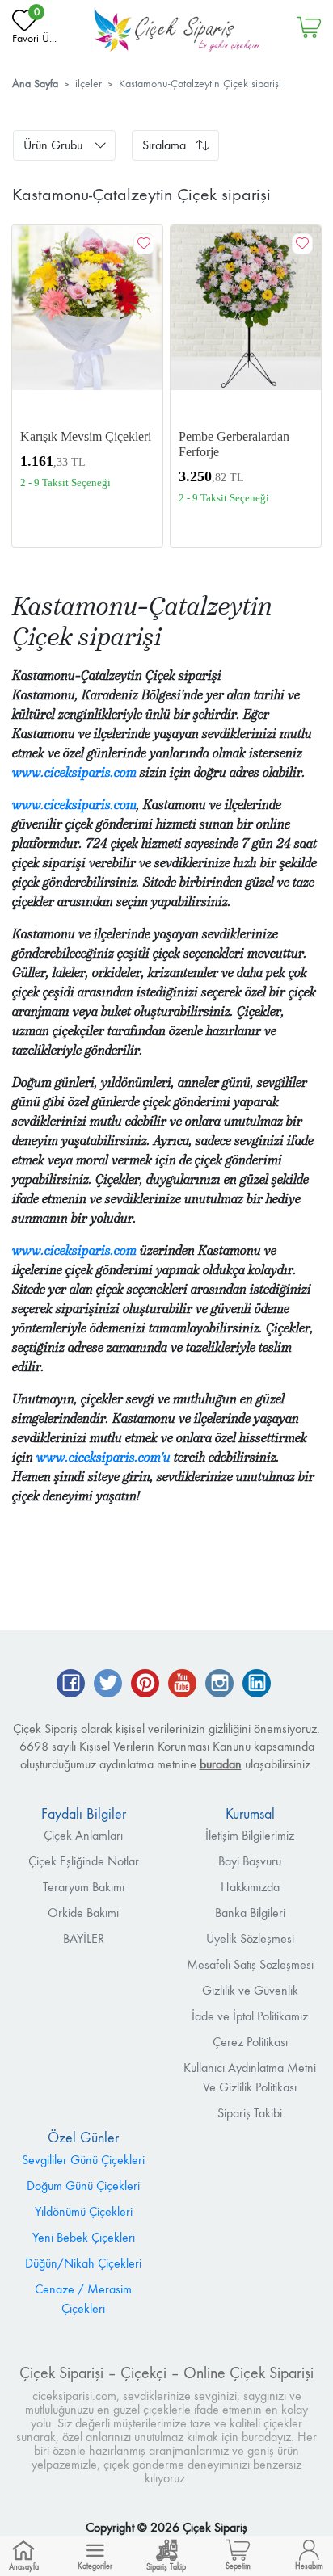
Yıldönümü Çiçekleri (84, 2211)
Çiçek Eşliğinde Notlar (84, 1861)
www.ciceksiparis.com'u (103, 1457)
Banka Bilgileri (250, 1913)
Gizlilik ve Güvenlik (250, 1990)
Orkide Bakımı (83, 1913)
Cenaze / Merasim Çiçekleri (83, 2299)
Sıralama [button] (164, 145)
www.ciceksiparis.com (74, 772)
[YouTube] (182, 1685)
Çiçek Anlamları (83, 1835)
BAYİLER (84, 1938)
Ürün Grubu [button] (53, 145)
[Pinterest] (145, 1685)
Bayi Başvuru (250, 1861)
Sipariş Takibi (250, 2113)
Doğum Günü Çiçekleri (83, 2186)
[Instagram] (219, 1685)
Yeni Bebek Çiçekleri (84, 2237)
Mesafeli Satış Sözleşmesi (250, 1964)
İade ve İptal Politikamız (250, 2016)
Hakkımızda (250, 1887)
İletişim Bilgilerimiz (250, 1835)
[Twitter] (108, 1685)
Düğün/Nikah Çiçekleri (83, 2263)
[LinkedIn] (257, 1685)
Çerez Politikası (250, 2042)
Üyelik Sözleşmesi (250, 1938)
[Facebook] (71, 1685)
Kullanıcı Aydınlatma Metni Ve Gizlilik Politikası (250, 2077)
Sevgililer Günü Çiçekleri (83, 2160)
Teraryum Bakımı (84, 1887)
